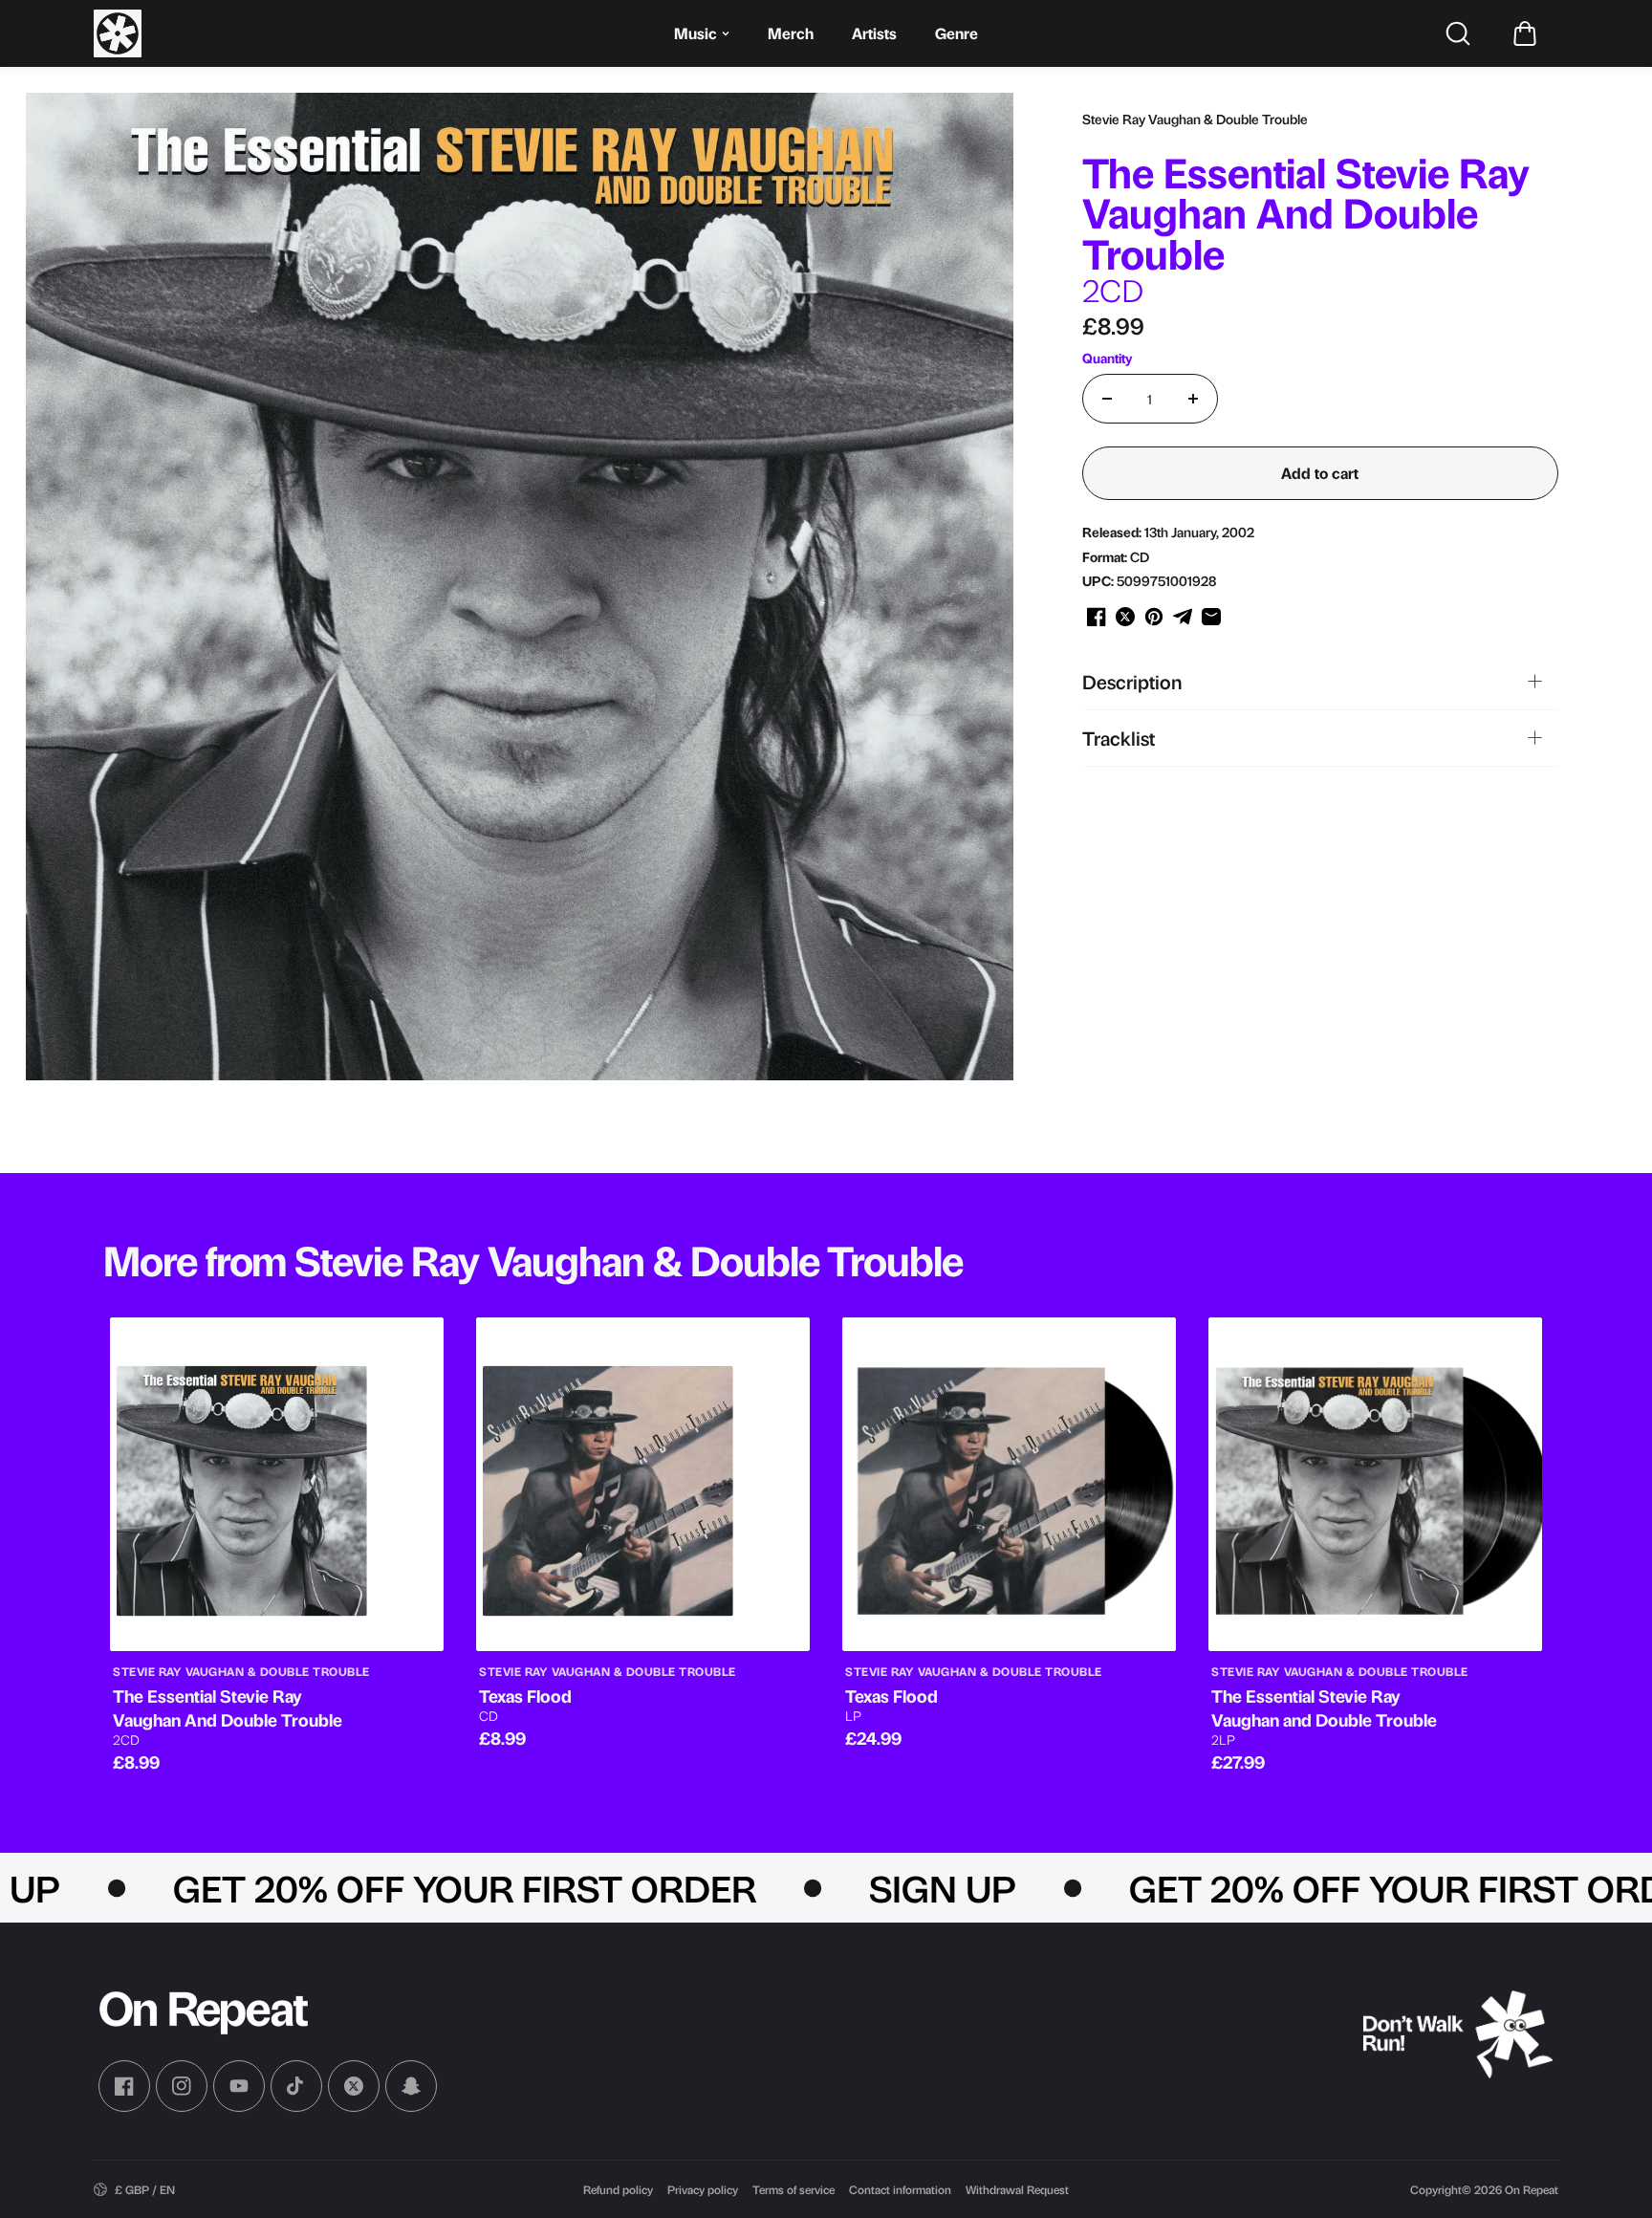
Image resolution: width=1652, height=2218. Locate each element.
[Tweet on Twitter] (1125, 617)
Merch (791, 33)
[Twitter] (354, 2086)
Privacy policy (703, 2189)
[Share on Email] (1211, 617)
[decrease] (1107, 399)
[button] (1525, 33)
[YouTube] (239, 2086)
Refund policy (618, 2189)
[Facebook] (124, 2086)
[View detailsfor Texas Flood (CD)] (643, 1484)
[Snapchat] (411, 2086)
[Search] (1458, 33)
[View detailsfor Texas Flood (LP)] (1009, 1484)
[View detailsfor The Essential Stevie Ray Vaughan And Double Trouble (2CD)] (277, 1484)
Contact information (900, 2189)
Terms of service (793, 2189)
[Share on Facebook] (1097, 617)
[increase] (1193, 399)
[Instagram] (182, 2086)
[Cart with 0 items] (1525, 33)
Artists (874, 33)
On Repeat (1532, 2189)
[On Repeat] (118, 33)
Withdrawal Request (1017, 2189)
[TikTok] (296, 2086)
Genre (956, 33)
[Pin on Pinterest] (1154, 617)
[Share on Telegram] (1183, 617)
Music (696, 33)
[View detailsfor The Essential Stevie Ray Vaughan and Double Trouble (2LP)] (1375, 1484)
